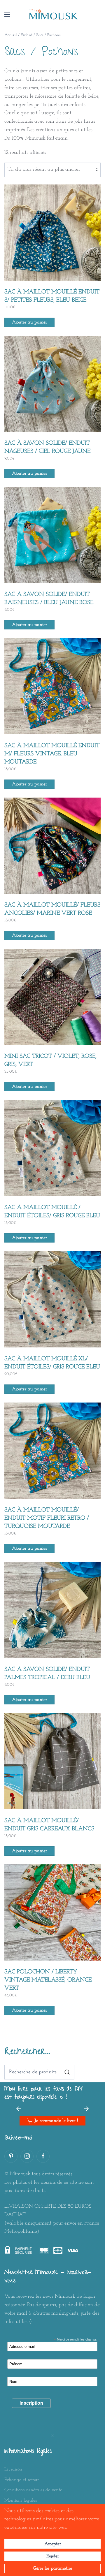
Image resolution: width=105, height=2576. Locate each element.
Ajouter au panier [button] (29, 322)
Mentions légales (21, 2501)
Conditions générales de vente (33, 2490)
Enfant (27, 35)
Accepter (53, 2544)
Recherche (67, 2072)
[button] (7, 15)
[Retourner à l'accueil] (52, 15)
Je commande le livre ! (56, 2121)
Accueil (11, 35)
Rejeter (53, 2556)
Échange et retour (22, 2480)
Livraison (13, 2469)
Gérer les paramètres (53, 2568)
